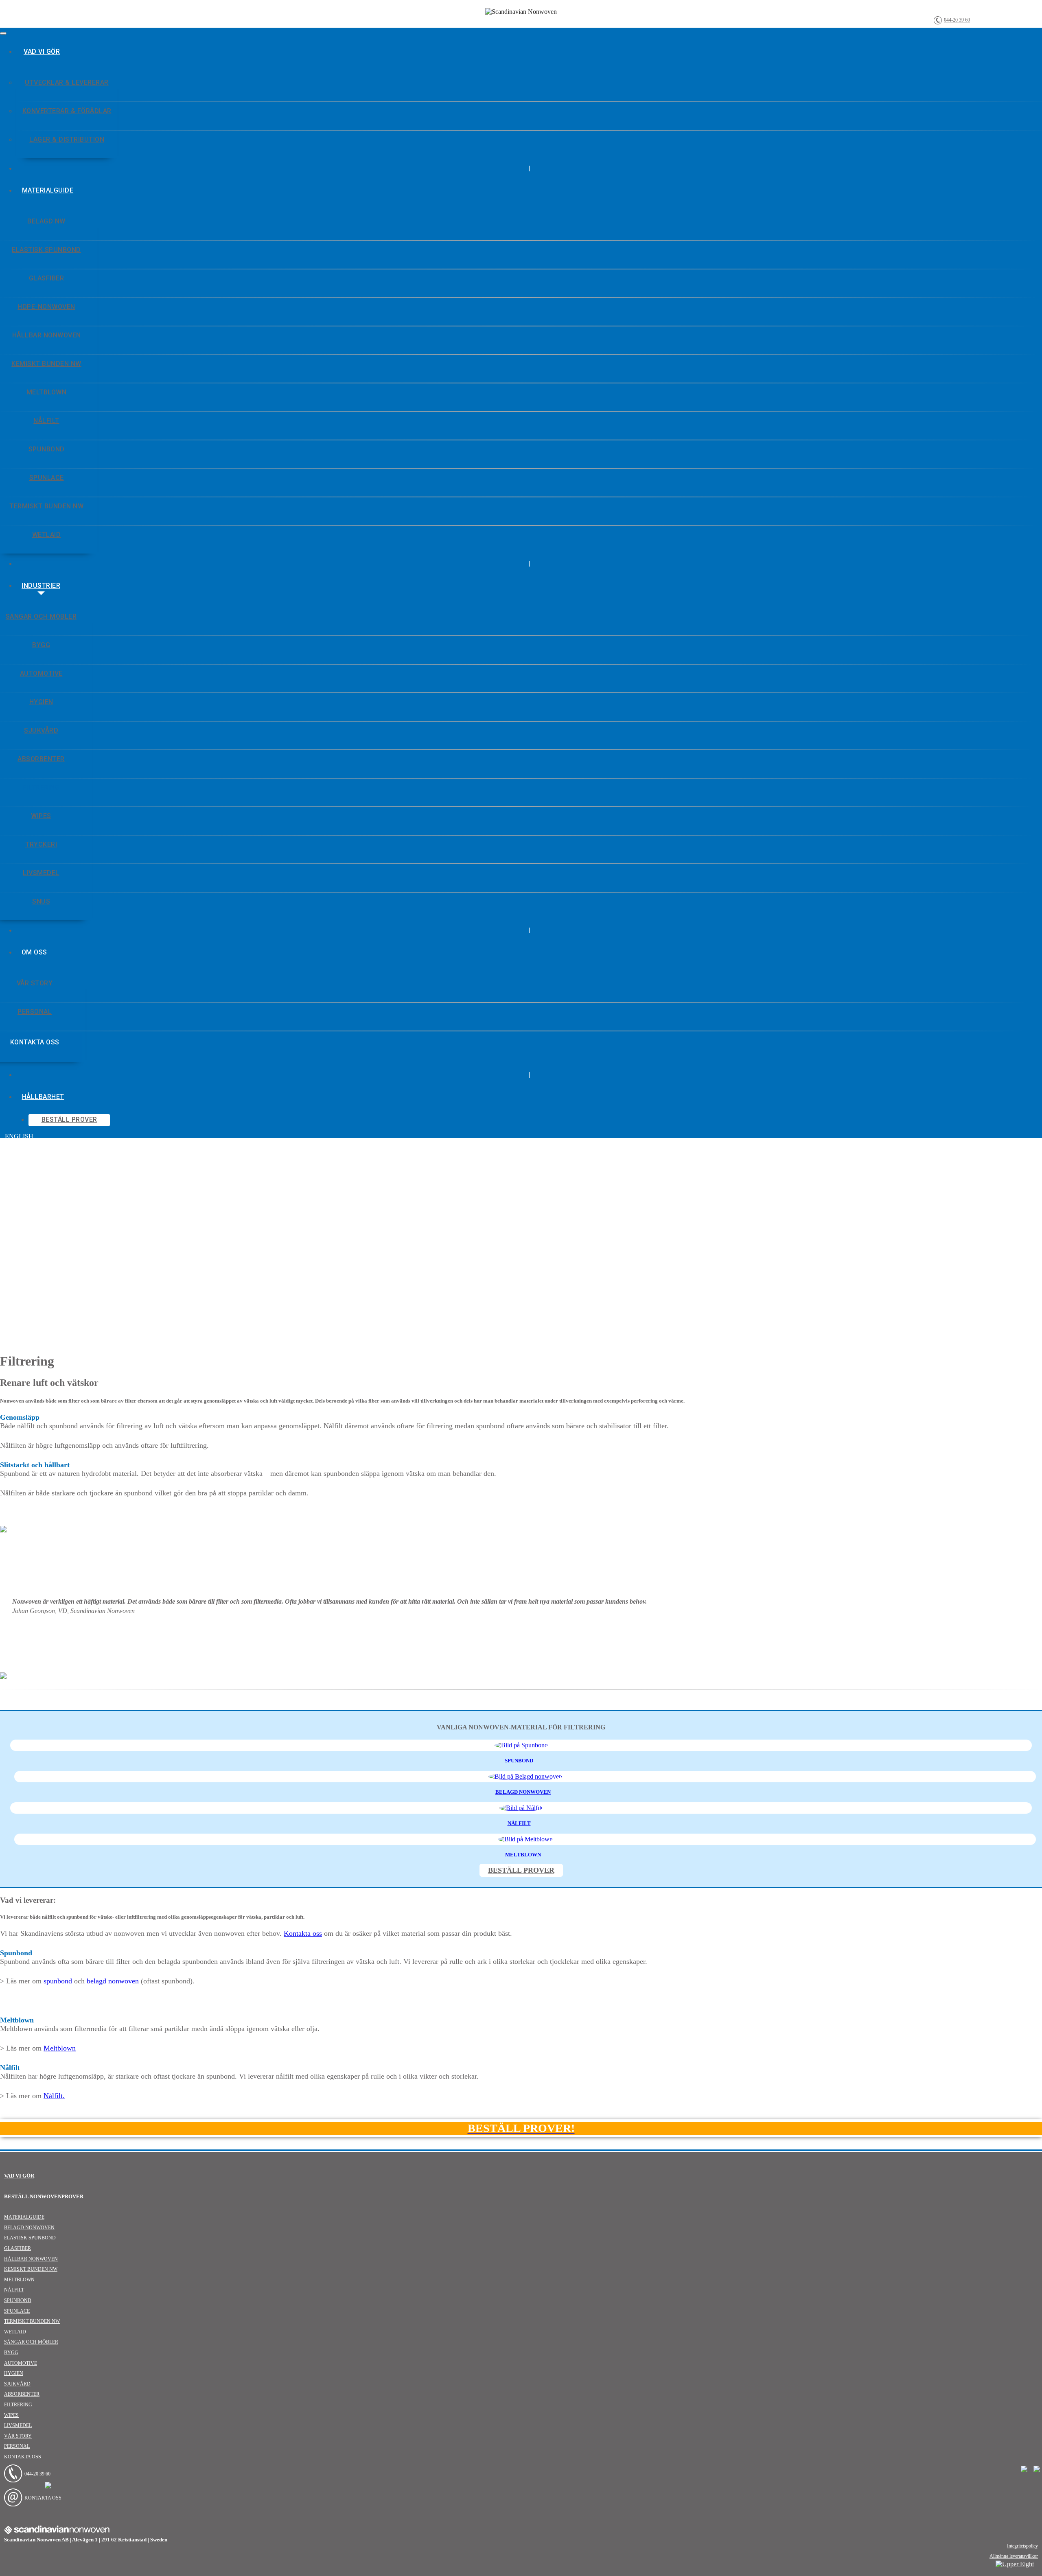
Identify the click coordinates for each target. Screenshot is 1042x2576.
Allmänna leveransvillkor (1014, 2556)
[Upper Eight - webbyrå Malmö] (1015, 2564)
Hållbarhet (43, 1097)
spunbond (58, 1981)
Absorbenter (22, 2394)
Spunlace (17, 2311)
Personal (17, 2446)
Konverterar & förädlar (67, 111)
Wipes (11, 2415)
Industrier (41, 585)
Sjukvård (17, 2384)
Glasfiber (18, 2248)
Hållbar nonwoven (31, 2259)
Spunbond (18, 2300)
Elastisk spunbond (30, 2238)
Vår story (18, 2436)
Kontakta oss (303, 1933)
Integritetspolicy (1022, 2546)
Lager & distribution (67, 139)
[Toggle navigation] (3, 33)
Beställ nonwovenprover (44, 2196)
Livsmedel (18, 2425)
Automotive (21, 2363)
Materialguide (48, 190)
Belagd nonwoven (29, 2228)
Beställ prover (69, 1119)
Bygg (11, 2353)
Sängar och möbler (31, 2342)
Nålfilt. (54, 2096)
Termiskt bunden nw (32, 2321)
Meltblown (60, 2048)
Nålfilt (14, 2290)
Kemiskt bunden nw (31, 2269)
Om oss (34, 952)
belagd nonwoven (113, 1981)
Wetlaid (15, 2332)
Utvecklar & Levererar (67, 82)
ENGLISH (19, 1136)
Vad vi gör (42, 51)
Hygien (14, 2373)
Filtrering (18, 2405)
